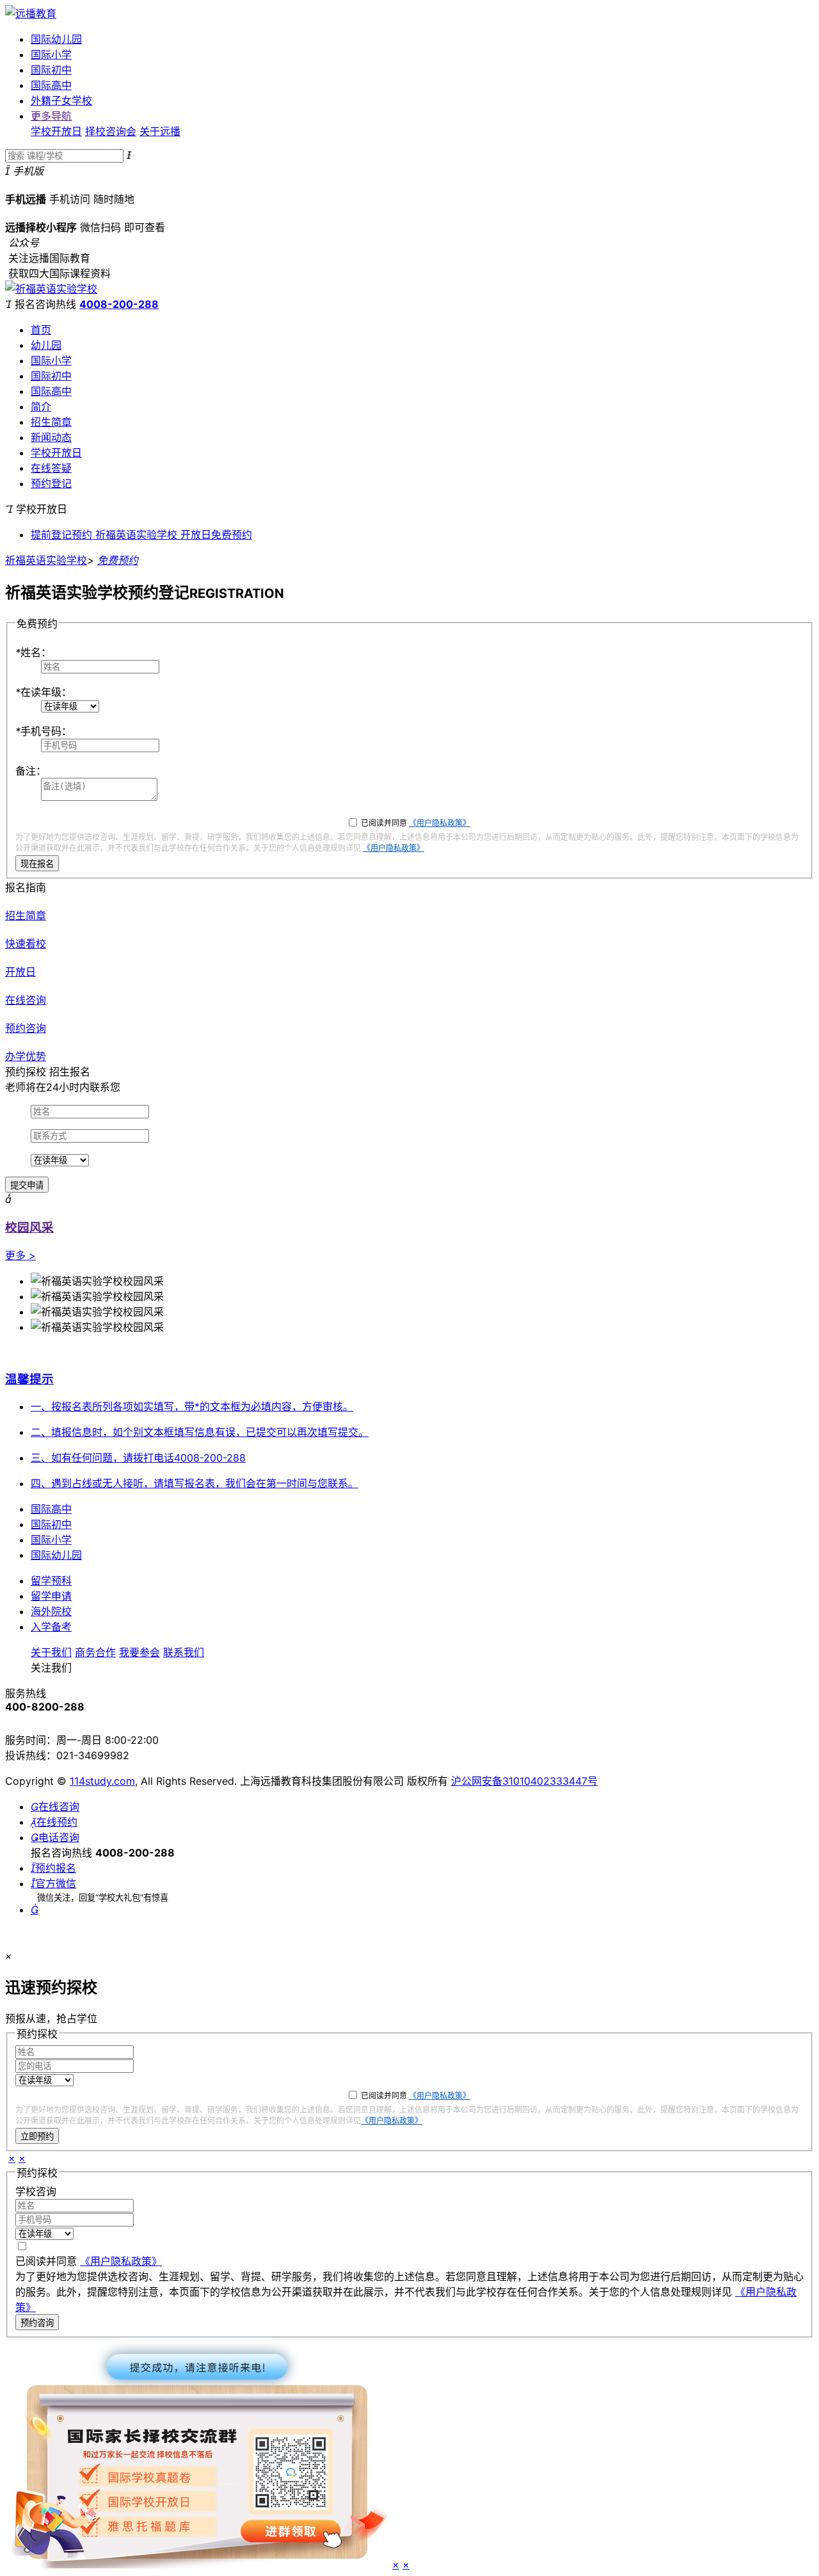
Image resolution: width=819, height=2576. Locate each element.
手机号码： (44, 731)
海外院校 (51, 1611)
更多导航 (51, 116)
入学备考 (51, 1627)
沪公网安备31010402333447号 (524, 1781)
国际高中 (51, 85)
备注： (31, 771)
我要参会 (139, 1652)
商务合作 (95, 1652)
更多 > (20, 1255)
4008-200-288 (119, 304)
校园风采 (29, 1228)
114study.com (102, 1781)
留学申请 (51, 1596)
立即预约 (37, 2137)
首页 (41, 330)
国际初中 (51, 70)
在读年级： (44, 692)
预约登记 (51, 483)
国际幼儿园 (56, 39)
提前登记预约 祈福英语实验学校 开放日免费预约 (141, 535)
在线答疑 (51, 468)
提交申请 (27, 1185)
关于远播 (160, 131)
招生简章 (51, 422)
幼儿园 (46, 345)
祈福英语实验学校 (46, 560)
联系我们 (184, 1652)
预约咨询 (37, 2323)
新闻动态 (51, 437)
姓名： (33, 652)
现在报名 (37, 864)
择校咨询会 (111, 131)
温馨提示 (29, 1379)
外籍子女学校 (61, 101)
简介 (41, 407)
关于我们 (51, 1652)
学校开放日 (56, 131)
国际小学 (51, 54)
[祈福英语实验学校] (51, 289)
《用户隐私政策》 (440, 823)
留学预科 (51, 1581)
